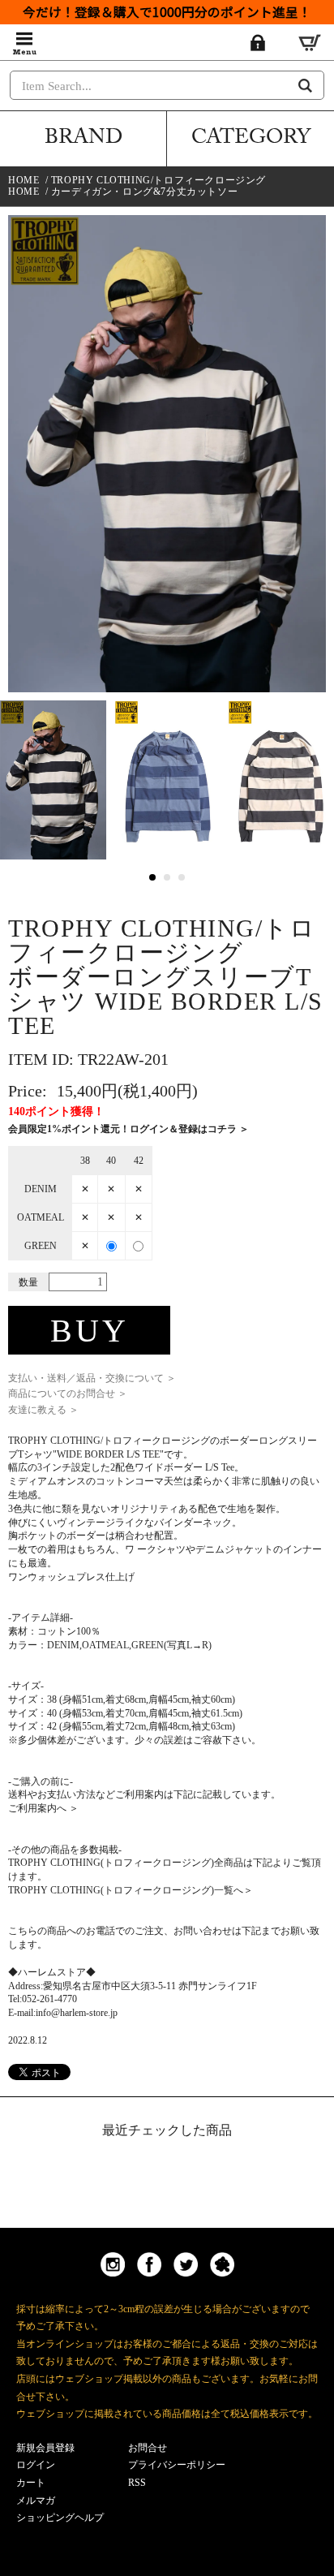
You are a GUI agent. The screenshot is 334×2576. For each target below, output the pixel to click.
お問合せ (148, 2448)
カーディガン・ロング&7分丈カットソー (144, 192)
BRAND (83, 140)
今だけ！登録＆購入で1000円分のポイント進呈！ (167, 12)
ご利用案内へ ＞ (43, 1808)
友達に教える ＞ (43, 1410)
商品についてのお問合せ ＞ (68, 1394)
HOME (24, 180)
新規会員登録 (45, 2448)
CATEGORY (251, 140)
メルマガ (36, 2501)
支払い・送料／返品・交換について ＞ (92, 1378)
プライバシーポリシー (177, 2465)
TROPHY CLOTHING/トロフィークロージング (158, 180)
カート (31, 2483)
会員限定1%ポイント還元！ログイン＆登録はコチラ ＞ (128, 1129)
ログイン (36, 2465)
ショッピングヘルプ (60, 2518)
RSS (137, 2483)
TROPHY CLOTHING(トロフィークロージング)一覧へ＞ (131, 1890)
